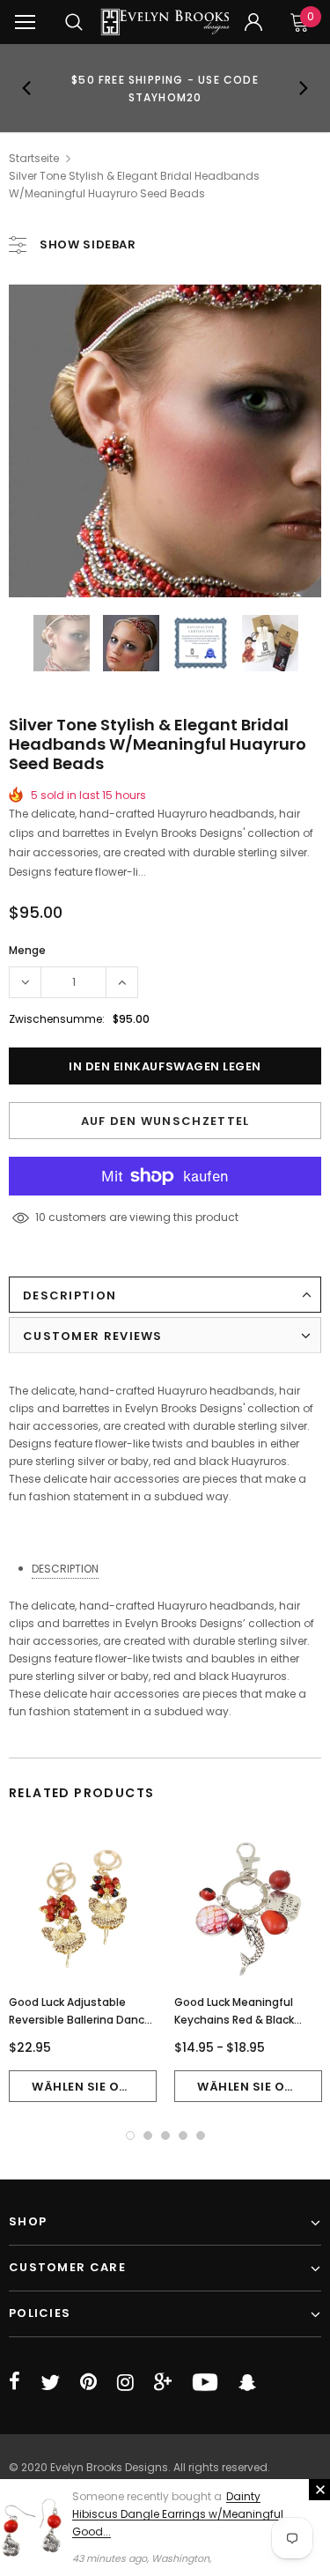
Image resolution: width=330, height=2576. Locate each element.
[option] (165, 88)
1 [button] (130, 2136)
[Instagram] (125, 2382)
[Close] (319, 2490)
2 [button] (148, 2136)
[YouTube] (205, 2382)
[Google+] (163, 2382)
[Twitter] (50, 2382)
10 (40, 1217)
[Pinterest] (88, 2382)
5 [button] (201, 2136)
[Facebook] (15, 2382)
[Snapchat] (247, 2382)
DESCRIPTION (65, 1569)
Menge (27, 950)
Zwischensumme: (57, 1019)
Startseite (34, 158)
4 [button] (183, 2136)
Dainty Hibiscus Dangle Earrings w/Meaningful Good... (178, 2514)
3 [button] (165, 2136)
